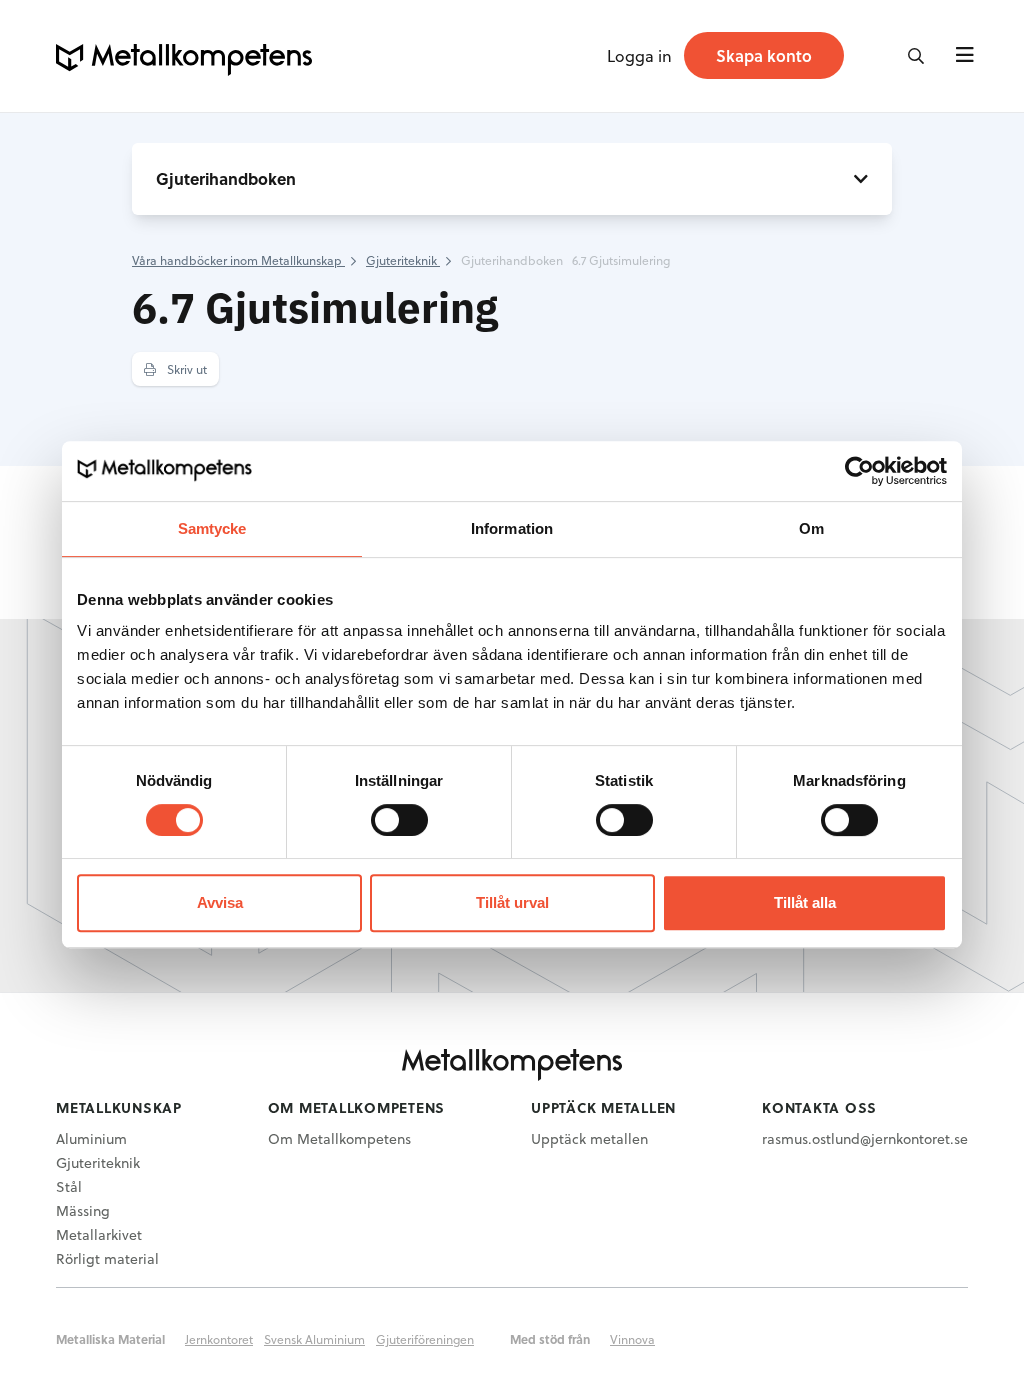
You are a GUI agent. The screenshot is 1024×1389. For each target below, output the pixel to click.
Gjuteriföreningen (425, 1339)
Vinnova (632, 1339)
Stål (69, 1186)
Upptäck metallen (589, 1138)
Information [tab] (512, 528)
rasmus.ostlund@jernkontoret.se (865, 1138)
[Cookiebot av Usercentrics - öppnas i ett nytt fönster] (859, 471)
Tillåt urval (512, 902)
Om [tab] (811, 528)
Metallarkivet (99, 1234)
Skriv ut (185, 369)
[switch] (399, 820)
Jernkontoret (219, 1339)
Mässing (83, 1210)
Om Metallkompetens (339, 1138)
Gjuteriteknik (98, 1162)
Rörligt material (107, 1258)
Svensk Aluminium (314, 1339)
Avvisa (220, 902)
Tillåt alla (805, 902)
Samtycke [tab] (212, 528)
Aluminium (91, 1138)
